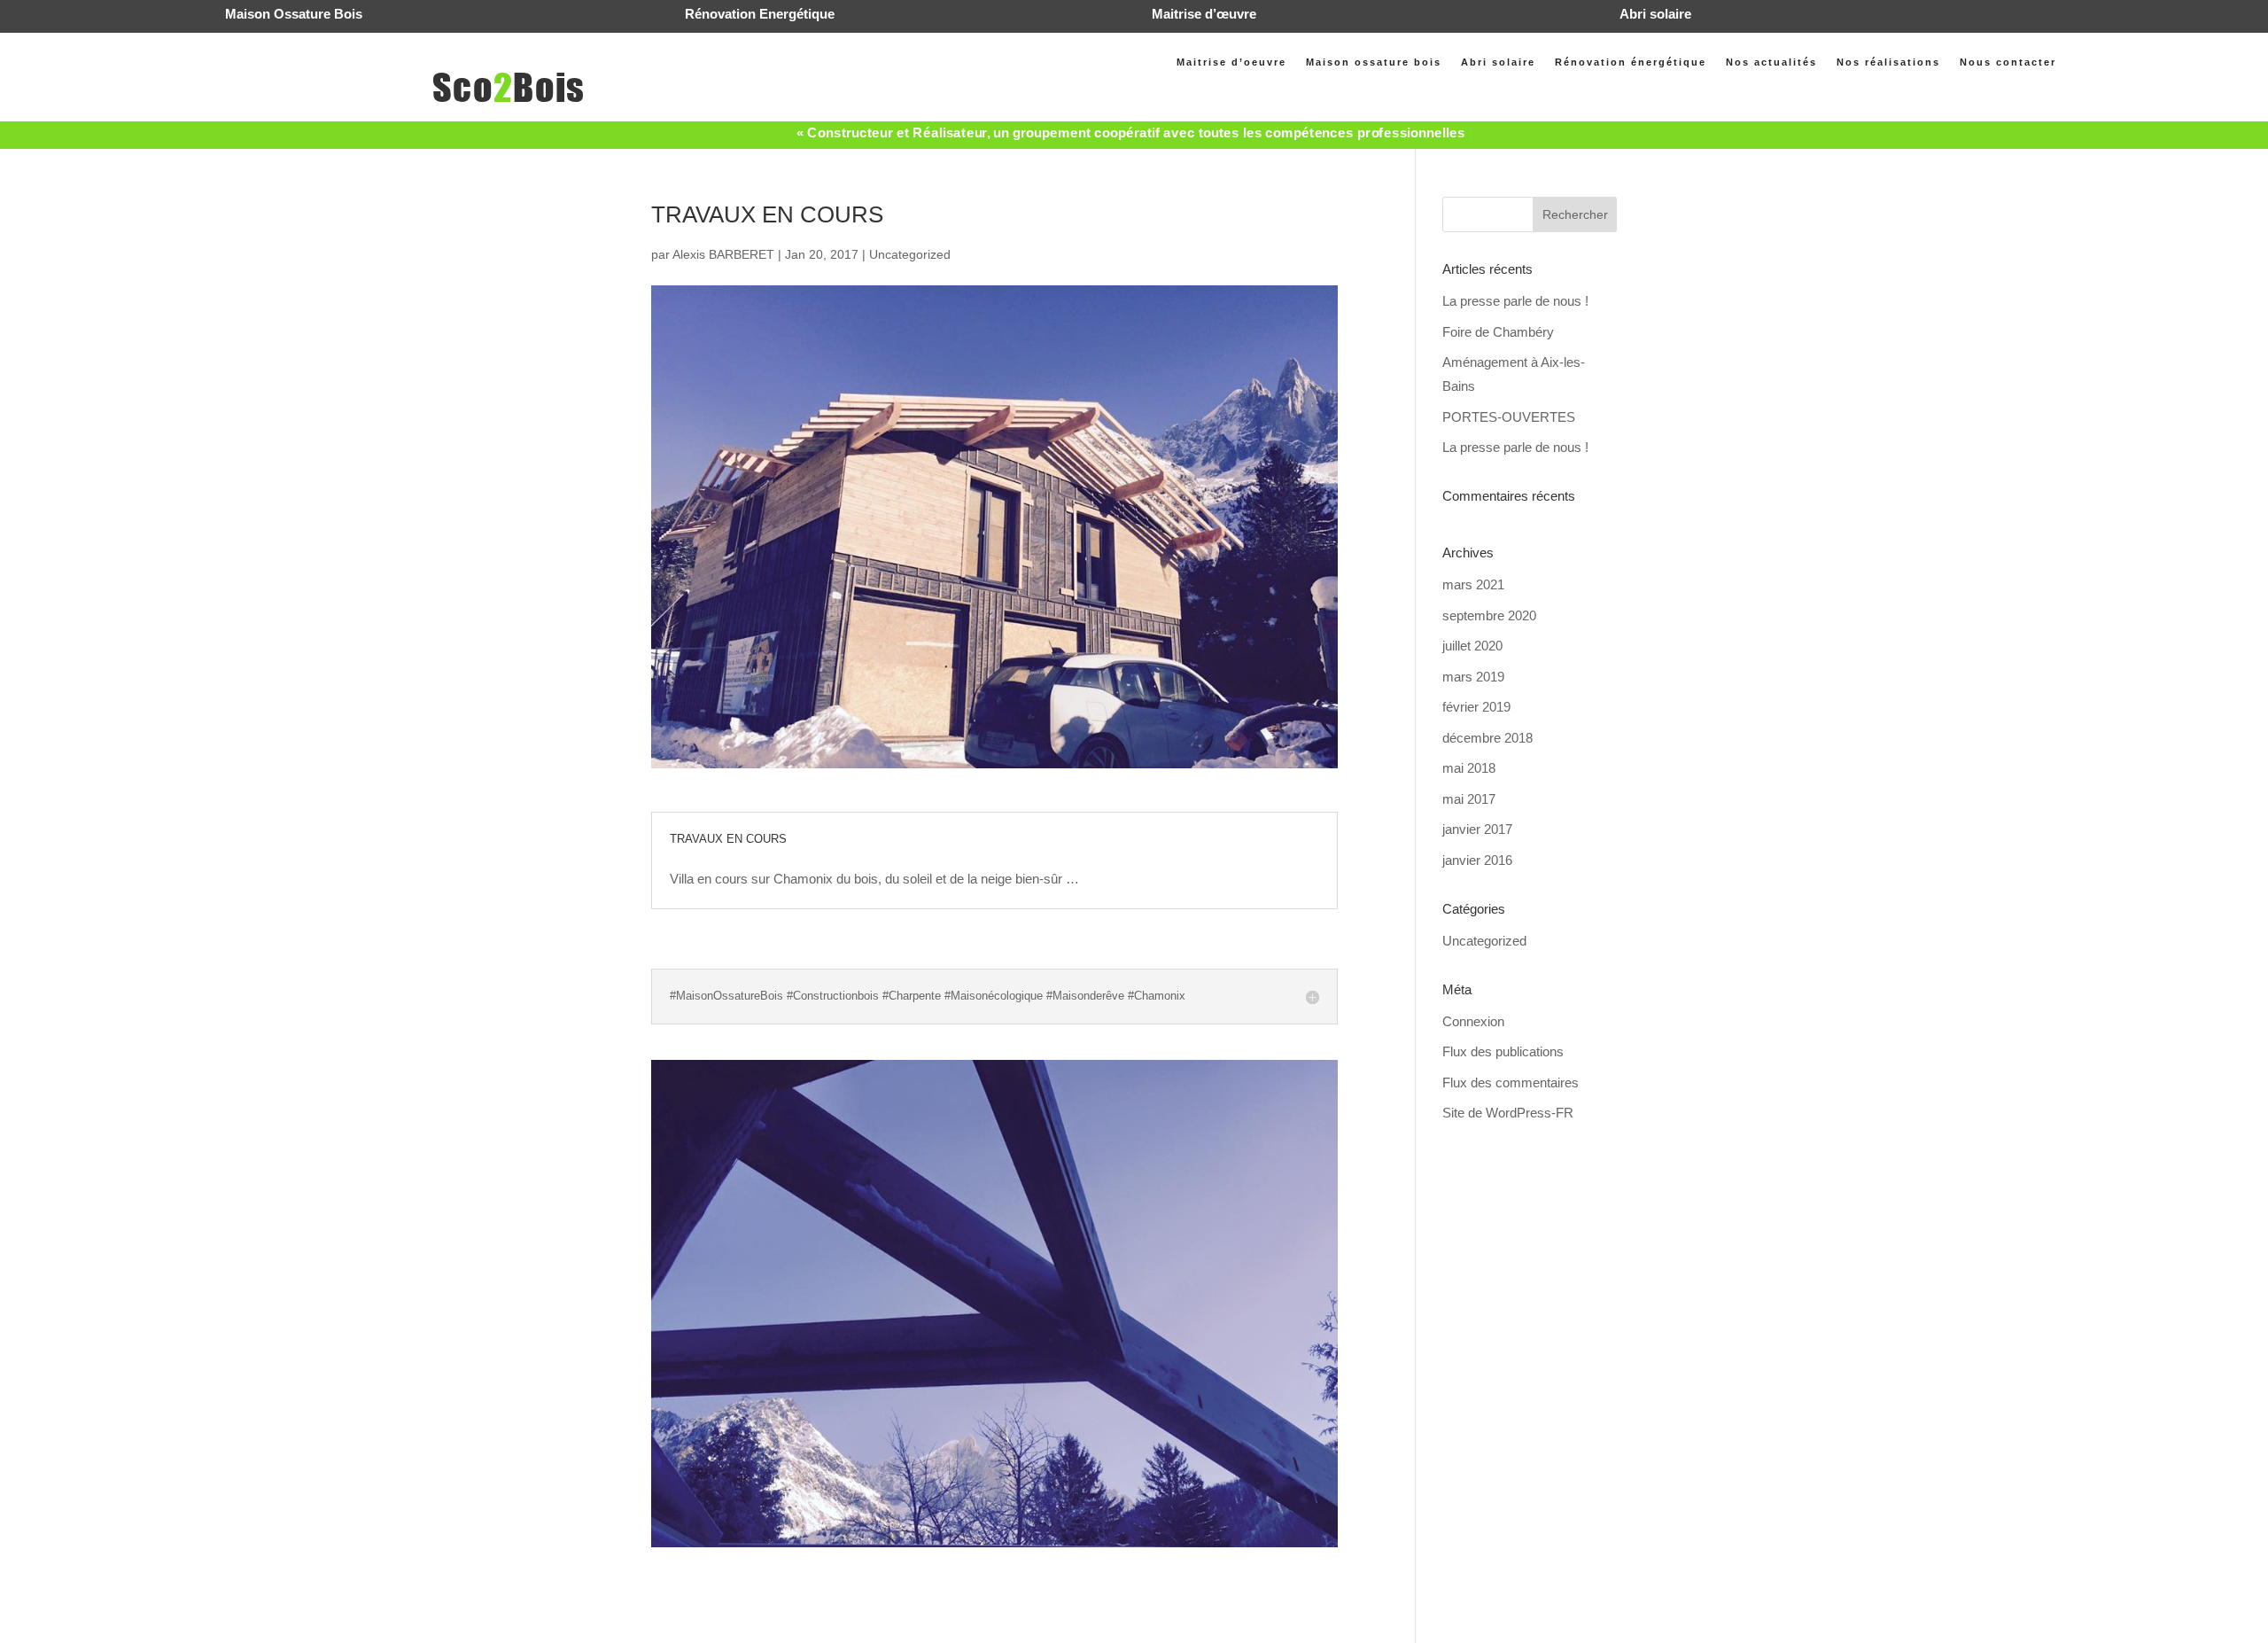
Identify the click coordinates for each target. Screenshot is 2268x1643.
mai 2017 (1469, 799)
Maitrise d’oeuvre (1231, 62)
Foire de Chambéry (1498, 332)
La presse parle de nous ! (1515, 301)
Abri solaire (1498, 62)
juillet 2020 (1472, 646)
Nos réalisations (1888, 62)
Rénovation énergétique (1631, 62)
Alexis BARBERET (723, 254)
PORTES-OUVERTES (1509, 417)
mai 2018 (1469, 768)
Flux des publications (1503, 1051)
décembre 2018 (1487, 738)
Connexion (1473, 1021)
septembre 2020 (1489, 615)
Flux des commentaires (1511, 1082)
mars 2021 (1473, 584)
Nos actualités (1771, 62)
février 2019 (1476, 707)
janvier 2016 (1477, 860)
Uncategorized (910, 254)
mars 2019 (1473, 677)
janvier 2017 (1477, 829)
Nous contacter (2008, 62)
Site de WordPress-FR (1508, 1113)
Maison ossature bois (1374, 62)
